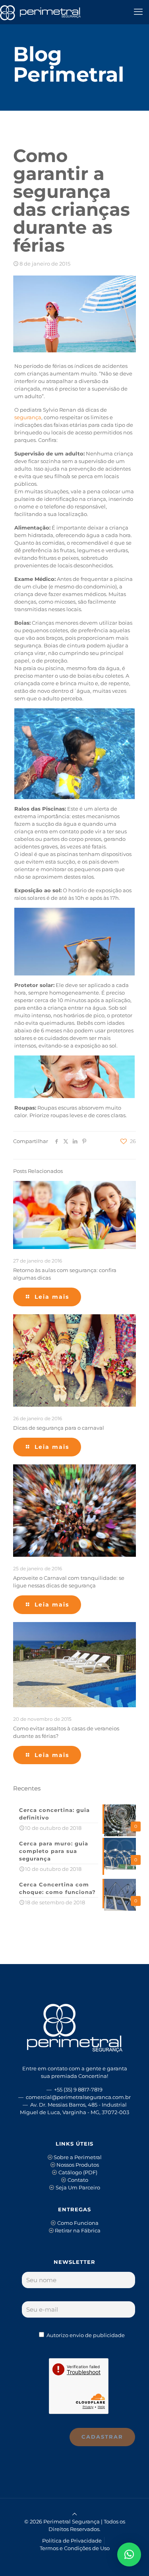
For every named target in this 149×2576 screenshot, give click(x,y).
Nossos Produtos (78, 2165)
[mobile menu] (138, 12)
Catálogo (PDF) (78, 2172)
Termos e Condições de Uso (75, 2548)
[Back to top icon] (74, 2514)
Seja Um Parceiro (78, 2187)
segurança (28, 417)
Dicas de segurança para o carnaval (59, 1428)
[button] (129, 2555)
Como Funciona (78, 2223)
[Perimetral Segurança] (40, 12)
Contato (78, 2180)
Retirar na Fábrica (78, 2230)
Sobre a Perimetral (78, 2157)
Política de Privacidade (72, 2541)
